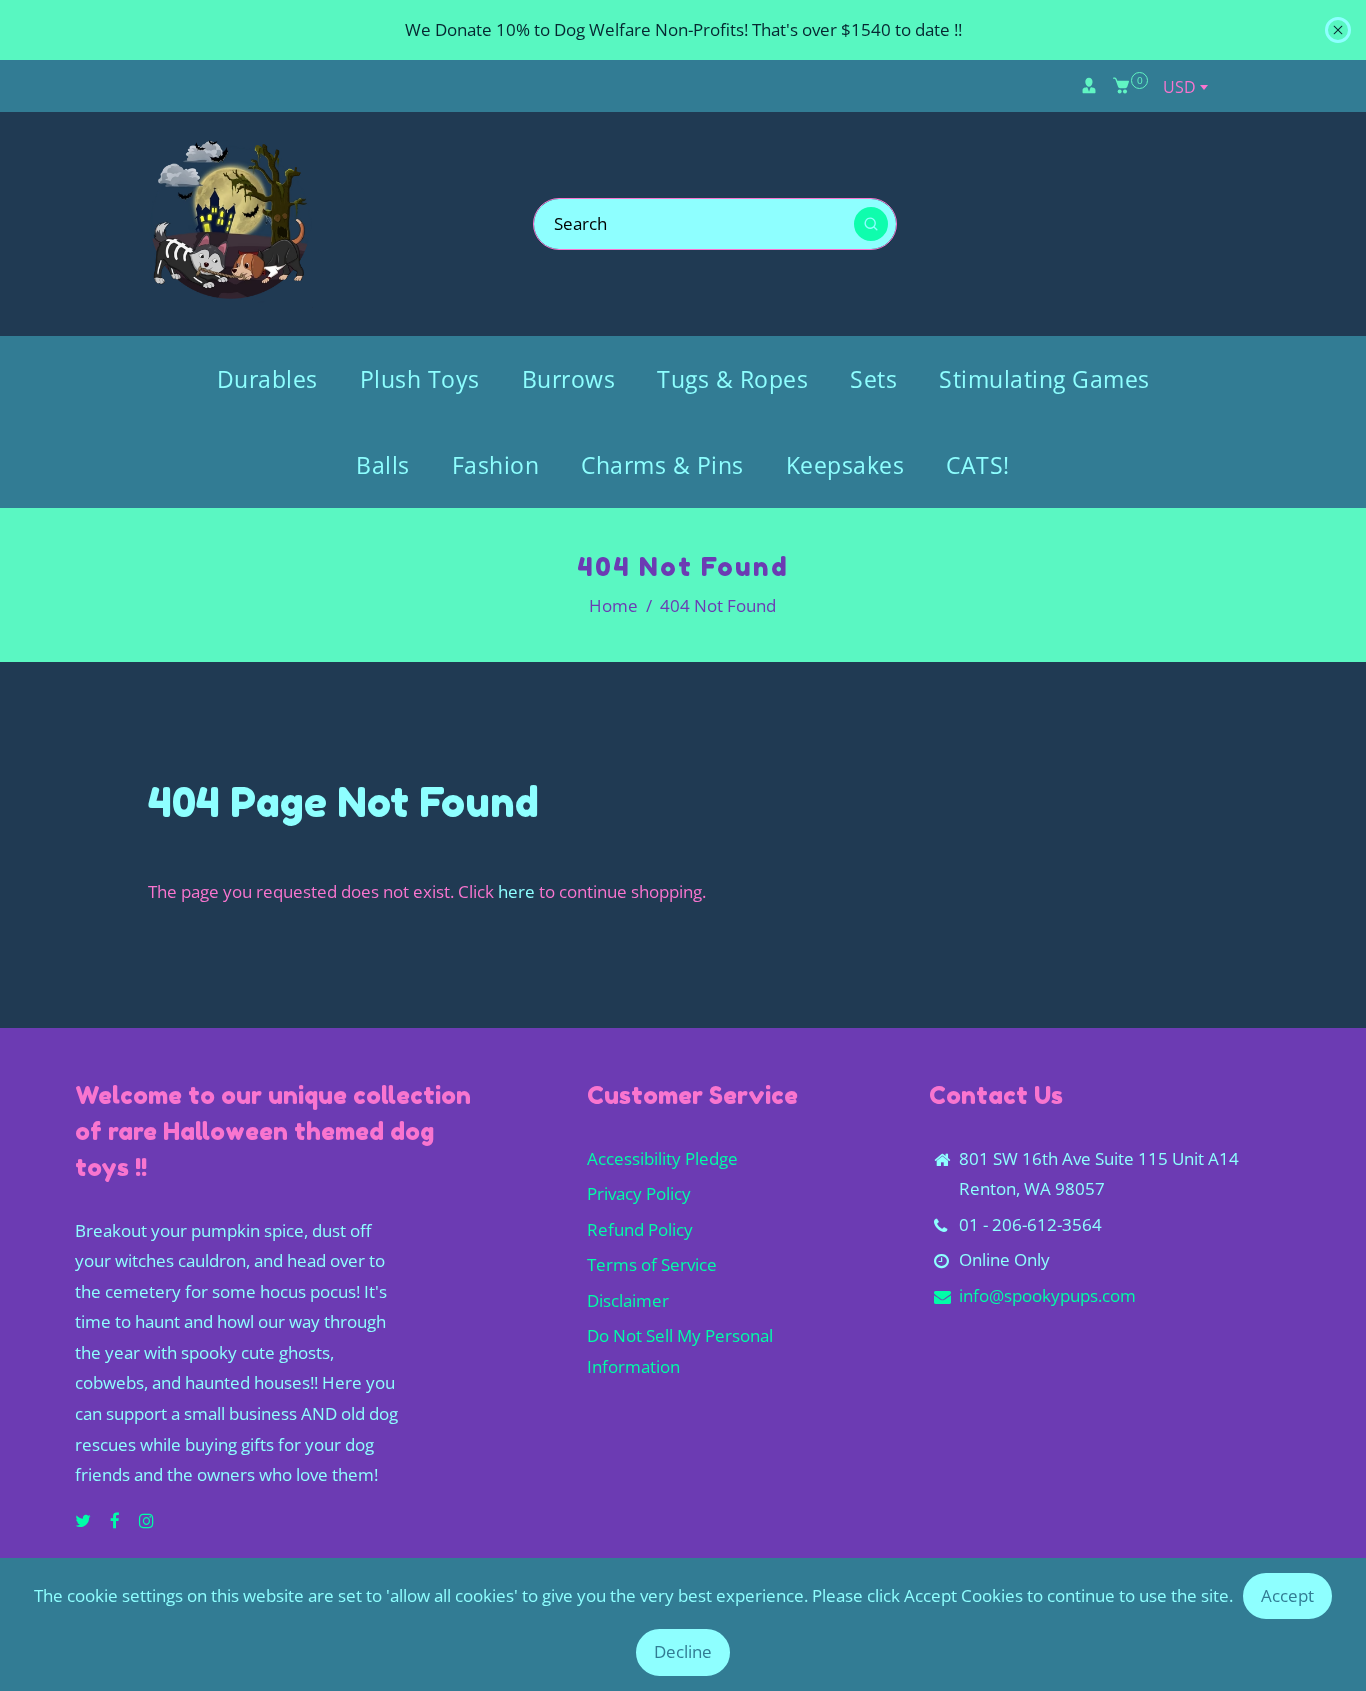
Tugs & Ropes (732, 379)
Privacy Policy (639, 1193)
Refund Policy (640, 1229)
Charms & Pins (662, 465)
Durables (267, 379)
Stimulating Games (1044, 379)
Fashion (496, 465)
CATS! (978, 465)
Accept (1287, 1595)
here (516, 891)
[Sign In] (1089, 86)
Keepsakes (845, 465)
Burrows (569, 379)
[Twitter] (85, 1520)
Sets (873, 379)
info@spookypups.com (1047, 1295)
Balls (383, 465)
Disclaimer (628, 1300)
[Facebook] (117, 1520)
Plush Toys (420, 379)
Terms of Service (652, 1264)
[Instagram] (148, 1520)
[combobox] (1185, 87)
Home (613, 605)
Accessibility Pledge (662, 1158)
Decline (683, 1651)
